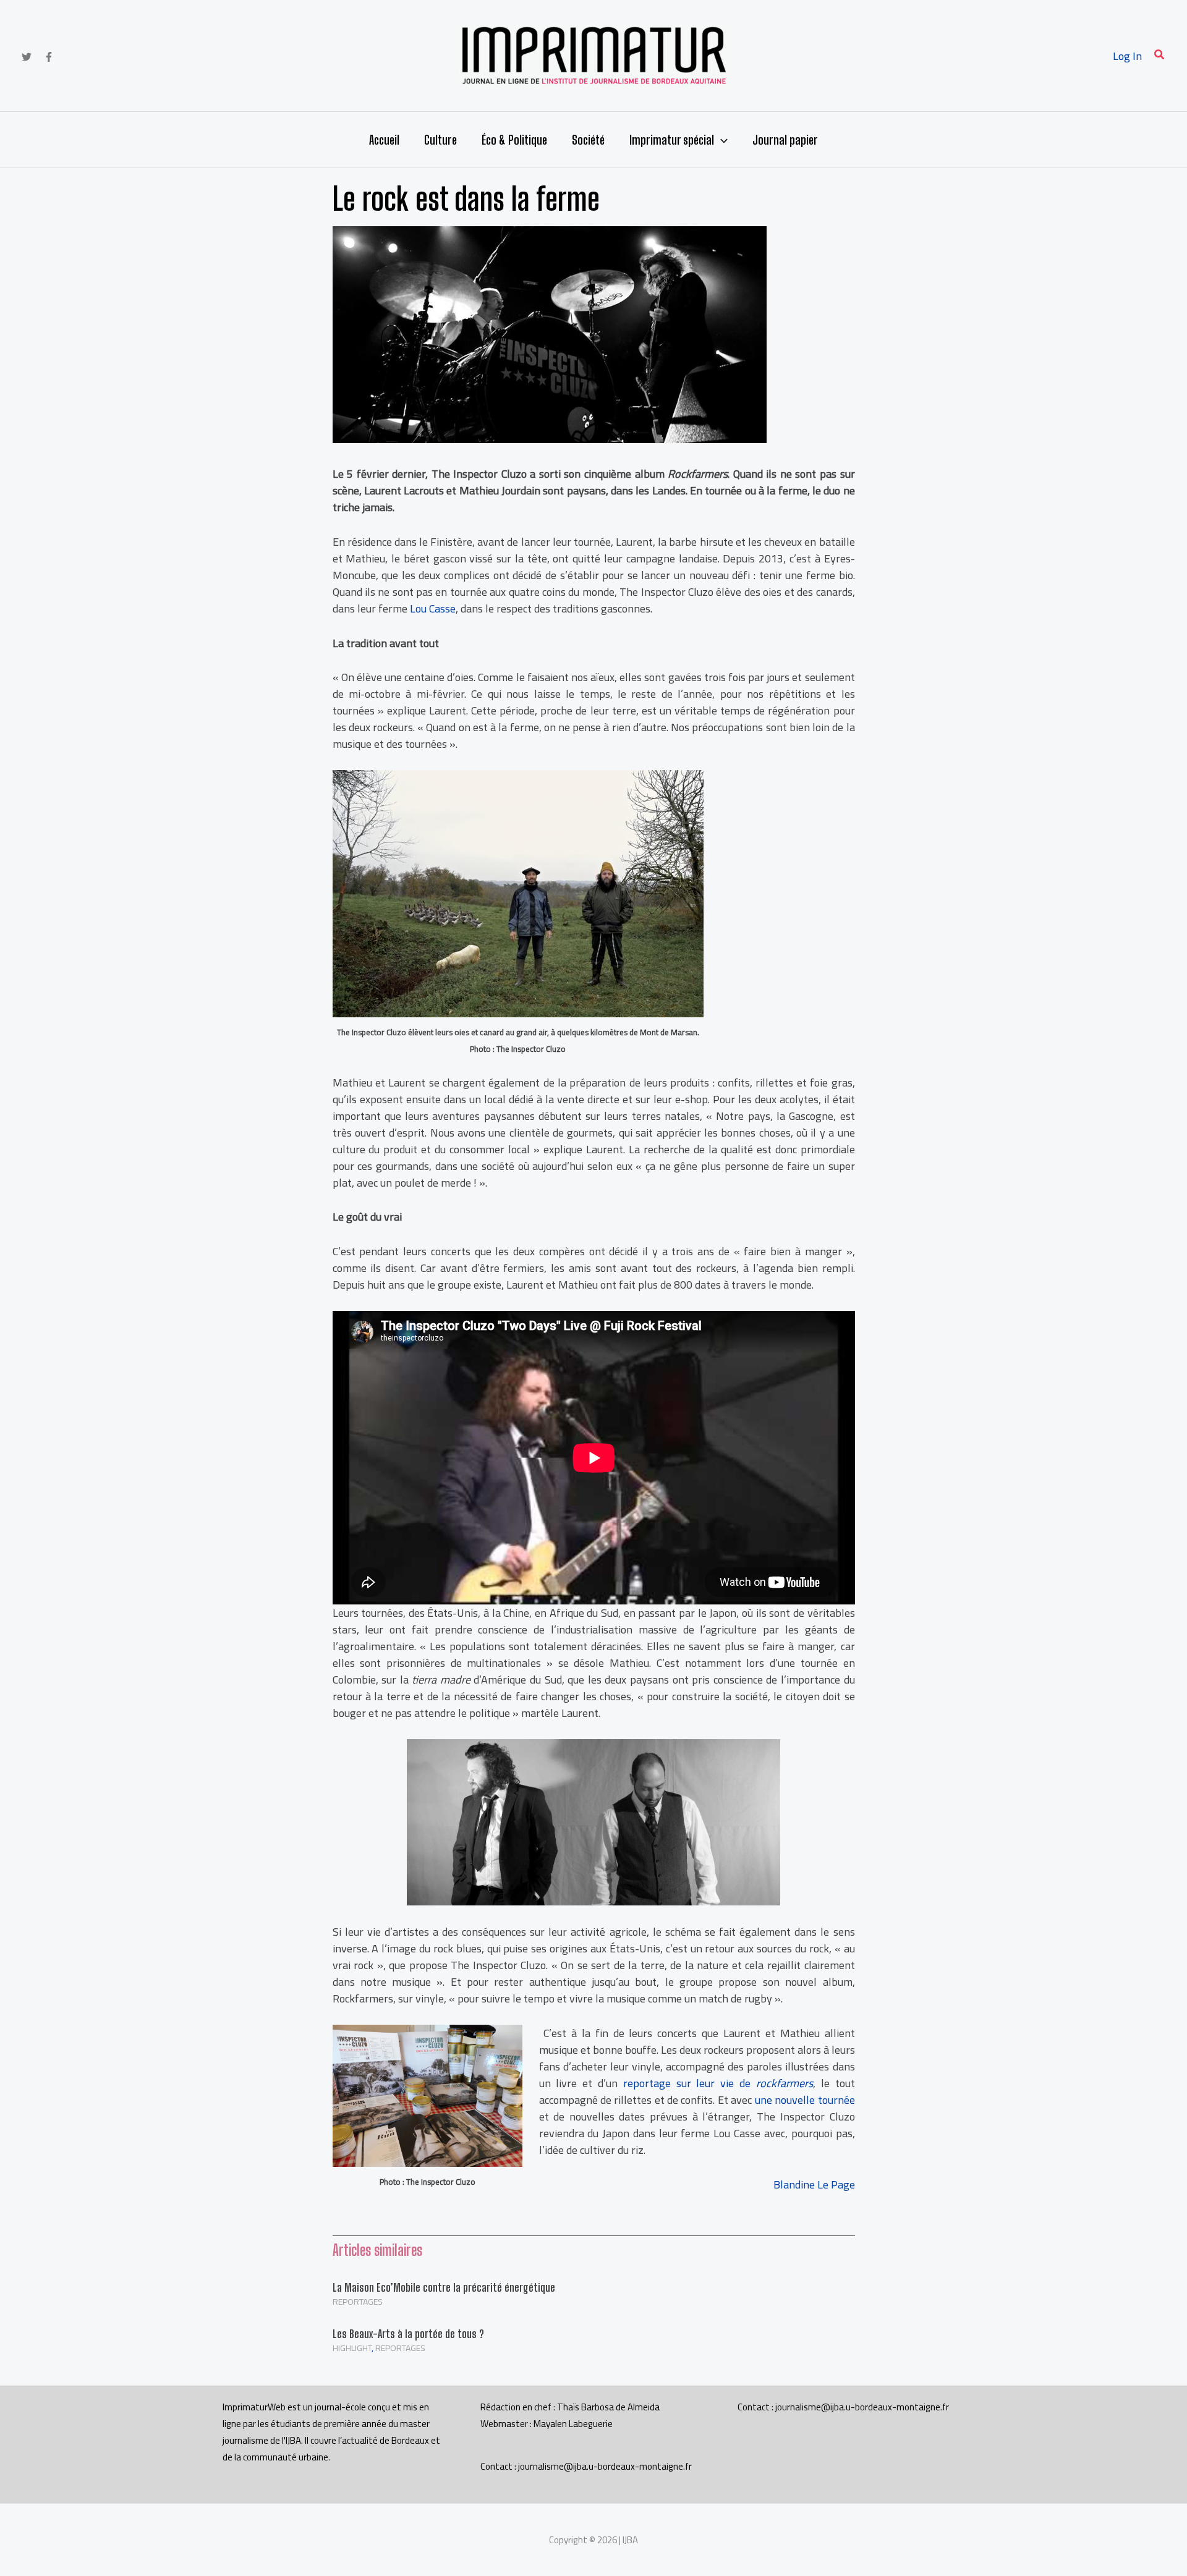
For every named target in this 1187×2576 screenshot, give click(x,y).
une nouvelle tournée (805, 2100)
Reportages (358, 2302)
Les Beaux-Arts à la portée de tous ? (408, 2334)
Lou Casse (433, 608)
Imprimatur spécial (672, 140)
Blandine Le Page (814, 2184)
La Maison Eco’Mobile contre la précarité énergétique (444, 2287)
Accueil (384, 140)
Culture (440, 140)
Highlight (352, 2348)
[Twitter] (27, 57)
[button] (1160, 56)
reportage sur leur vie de (718, 2083)
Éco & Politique (514, 140)
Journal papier (785, 140)
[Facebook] (49, 57)
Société (588, 140)
